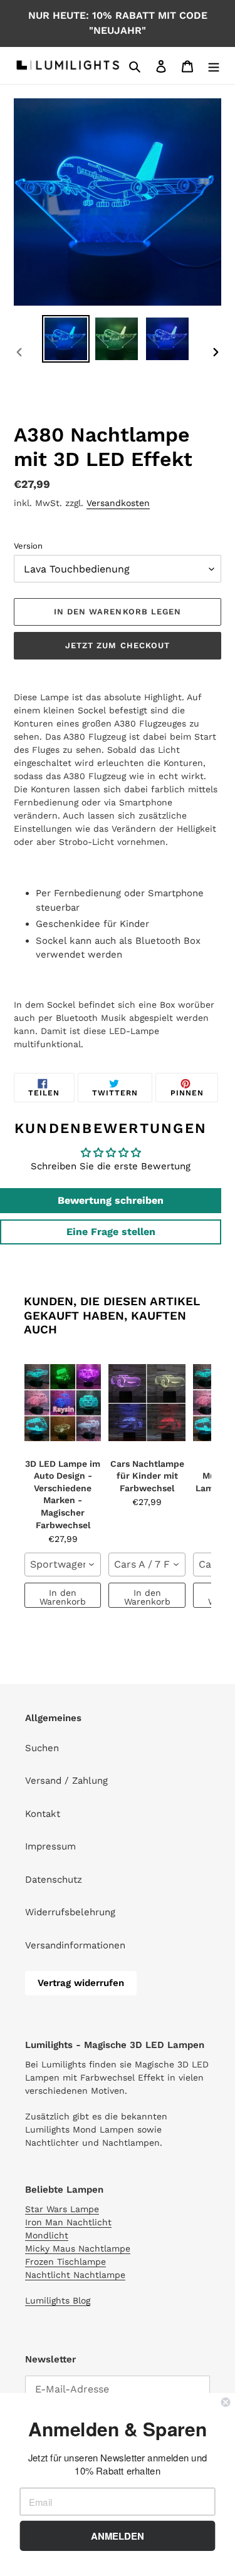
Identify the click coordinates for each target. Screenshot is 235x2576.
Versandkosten (118, 503)
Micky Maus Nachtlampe (78, 2248)
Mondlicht (47, 2235)
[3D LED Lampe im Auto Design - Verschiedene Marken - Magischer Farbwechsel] (63, 1403)
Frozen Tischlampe (65, 2262)
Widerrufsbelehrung (70, 1912)
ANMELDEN (118, 2536)
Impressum (50, 1846)
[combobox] (63, 1565)
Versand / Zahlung (66, 1781)
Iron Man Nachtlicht (68, 2222)
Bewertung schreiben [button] (111, 1200)
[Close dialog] (226, 2402)
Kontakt (43, 1814)
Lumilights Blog (58, 2300)
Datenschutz (54, 1880)
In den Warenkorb (63, 1597)
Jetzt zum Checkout (118, 645)
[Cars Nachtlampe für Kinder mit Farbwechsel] (147, 1403)
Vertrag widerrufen (81, 1983)
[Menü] (214, 65)
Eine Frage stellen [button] (111, 1232)
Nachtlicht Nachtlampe (75, 2275)
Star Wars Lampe (62, 2209)
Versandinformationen (75, 1945)
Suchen (42, 1748)
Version (28, 546)
